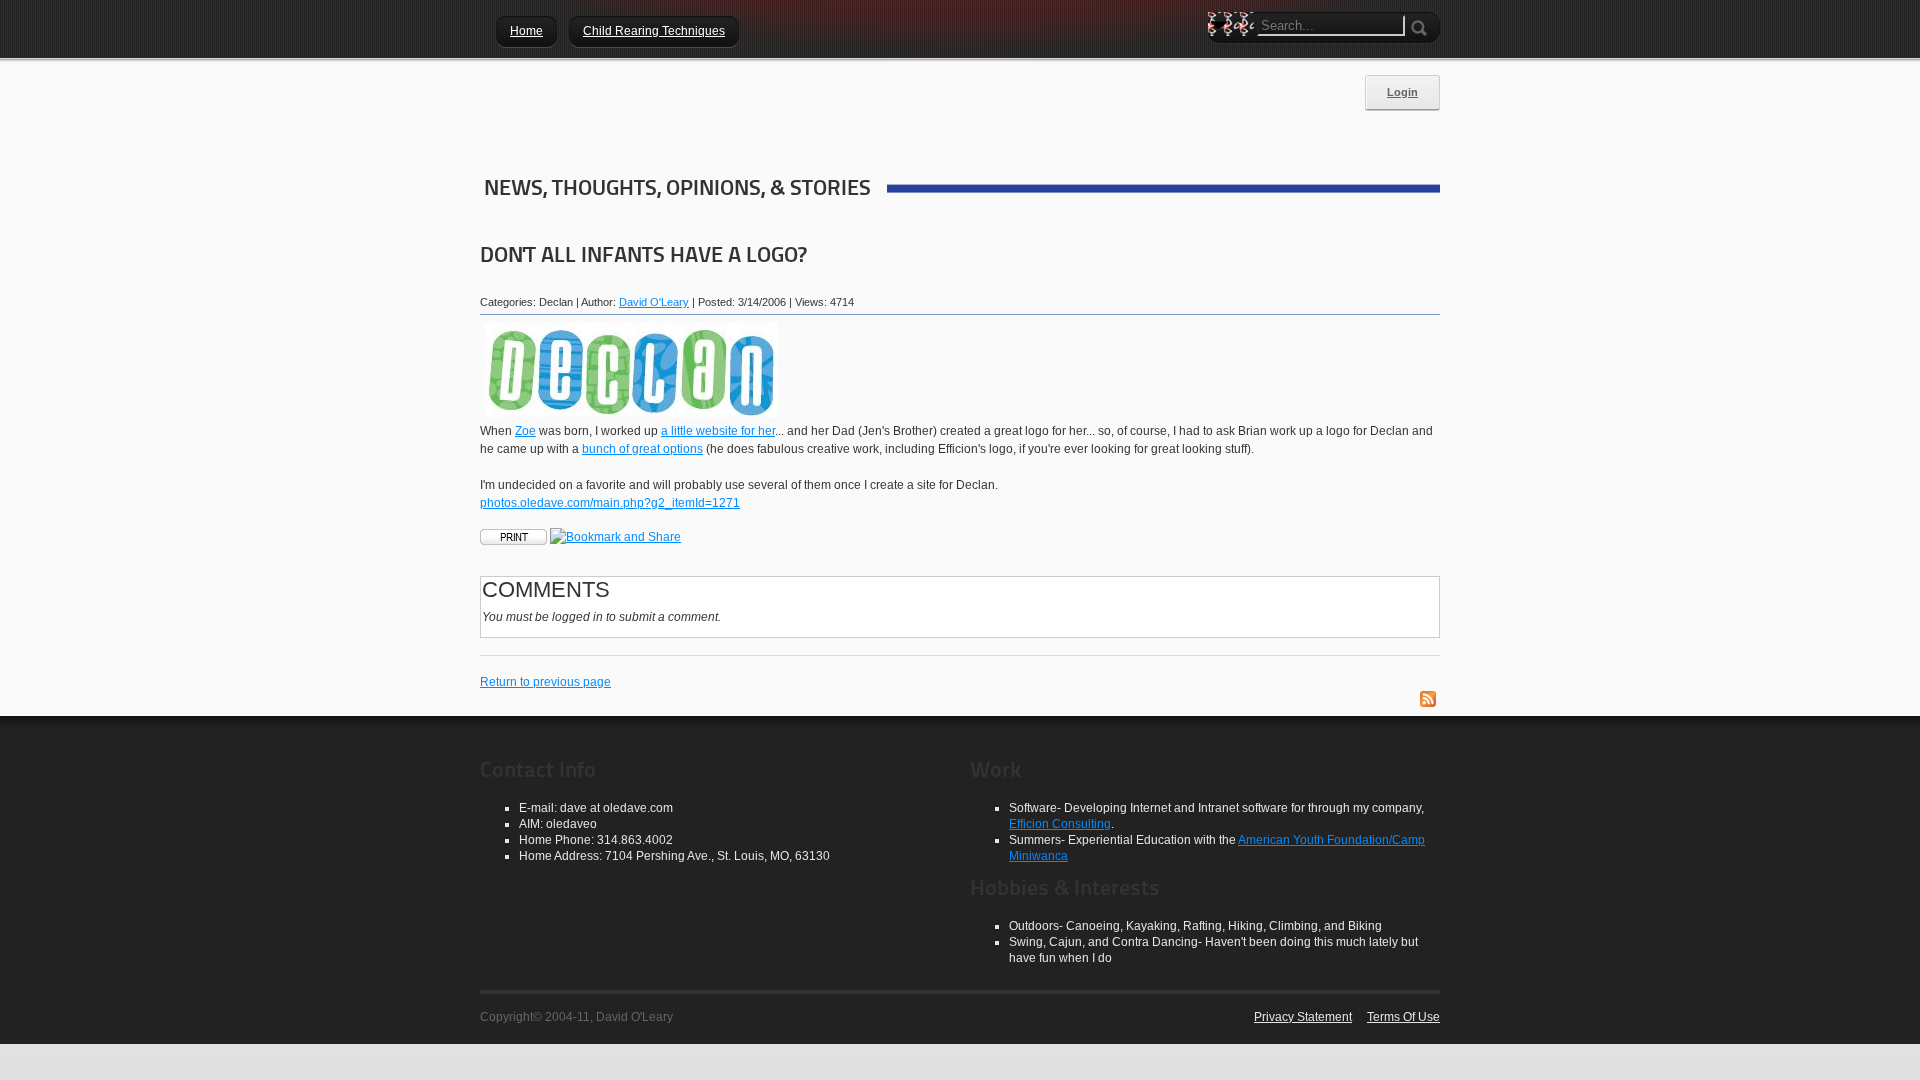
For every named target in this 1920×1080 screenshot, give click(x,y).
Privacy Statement (1303, 1017)
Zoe (525, 431)
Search (1223, 60)
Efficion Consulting (1060, 824)
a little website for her (718, 431)
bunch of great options (642, 449)
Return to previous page (545, 682)
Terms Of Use (1403, 1017)
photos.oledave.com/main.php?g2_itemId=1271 (610, 503)
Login (1402, 92)
